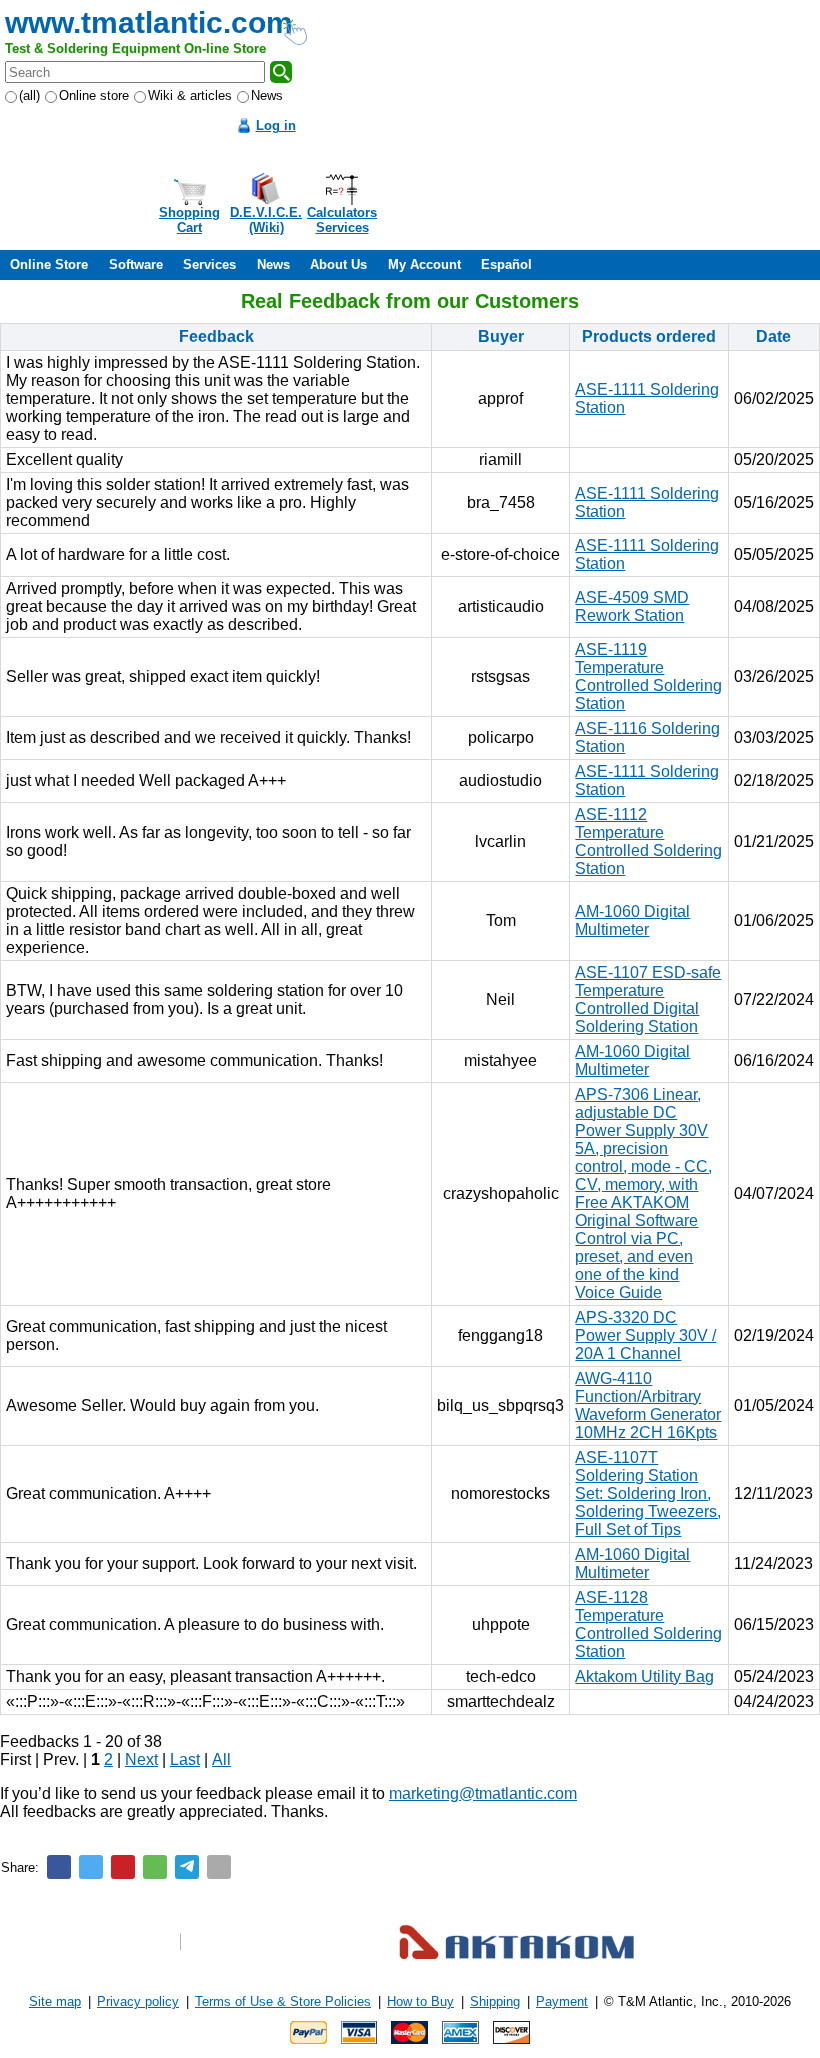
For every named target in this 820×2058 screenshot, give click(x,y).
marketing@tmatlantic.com (483, 1793)
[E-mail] (219, 1867)
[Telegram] (187, 1867)
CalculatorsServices (342, 220)
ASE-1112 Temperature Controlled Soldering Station (648, 841)
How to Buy (420, 2001)
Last (185, 1759)
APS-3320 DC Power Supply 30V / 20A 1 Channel (645, 1335)
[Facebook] (59, 1867)
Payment (562, 2001)
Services (209, 264)
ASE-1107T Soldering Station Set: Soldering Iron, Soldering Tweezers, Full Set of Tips (648, 1493)
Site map (55, 2001)
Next (141, 1759)
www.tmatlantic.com (149, 22)
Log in (276, 125)
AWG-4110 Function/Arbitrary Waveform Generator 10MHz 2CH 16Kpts (648, 1405)
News (267, 95)
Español (506, 264)
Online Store (49, 264)
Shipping (495, 2001)
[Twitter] (91, 1867)
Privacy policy (138, 2001)
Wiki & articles (190, 95)
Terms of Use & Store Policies (283, 2001)
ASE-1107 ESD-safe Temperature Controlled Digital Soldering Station (648, 999)
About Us (338, 264)
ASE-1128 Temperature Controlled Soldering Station (648, 1624)
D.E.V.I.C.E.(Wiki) (266, 220)
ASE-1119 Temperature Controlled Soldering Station (648, 676)
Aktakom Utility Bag (644, 1676)
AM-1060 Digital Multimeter (632, 920)
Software (136, 264)
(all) (29, 95)
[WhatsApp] (155, 1867)
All (221, 1759)
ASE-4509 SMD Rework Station (632, 606)
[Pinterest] (123, 1867)
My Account (424, 264)
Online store (94, 95)
